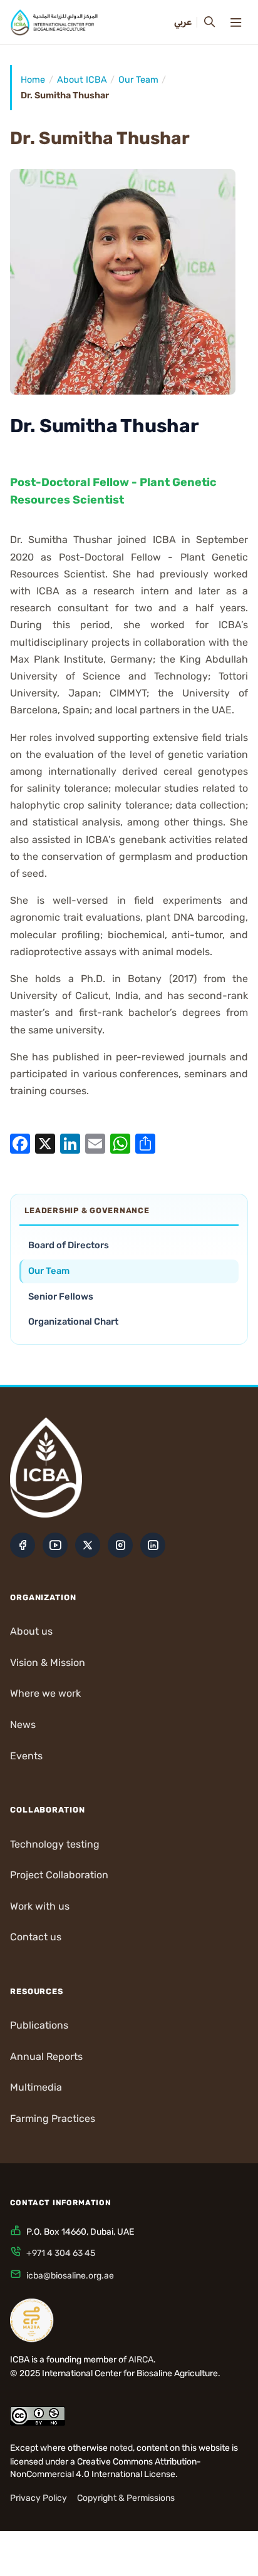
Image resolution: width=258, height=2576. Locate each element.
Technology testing (55, 1844)
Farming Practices (53, 2118)
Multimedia (36, 2087)
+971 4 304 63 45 (61, 2253)
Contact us (36, 1937)
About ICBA (82, 80)
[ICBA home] (54, 23)
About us (31, 1631)
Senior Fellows (61, 1296)
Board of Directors (69, 1245)
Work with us (40, 1906)
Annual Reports (46, 2056)
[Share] (145, 1143)
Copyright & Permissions (126, 2498)
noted (121, 2448)
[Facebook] (20, 1143)
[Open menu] (235, 23)
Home (33, 80)
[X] (45, 1143)
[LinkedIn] (70, 1143)
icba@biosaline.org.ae (70, 2276)
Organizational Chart (73, 1322)
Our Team (138, 80)
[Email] (95, 1143)
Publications (39, 2025)
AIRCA (141, 2360)
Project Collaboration (59, 1875)
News (23, 1725)
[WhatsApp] (120, 1143)
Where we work (45, 1693)
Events (26, 1756)
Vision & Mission (48, 1663)
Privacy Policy (39, 2498)
